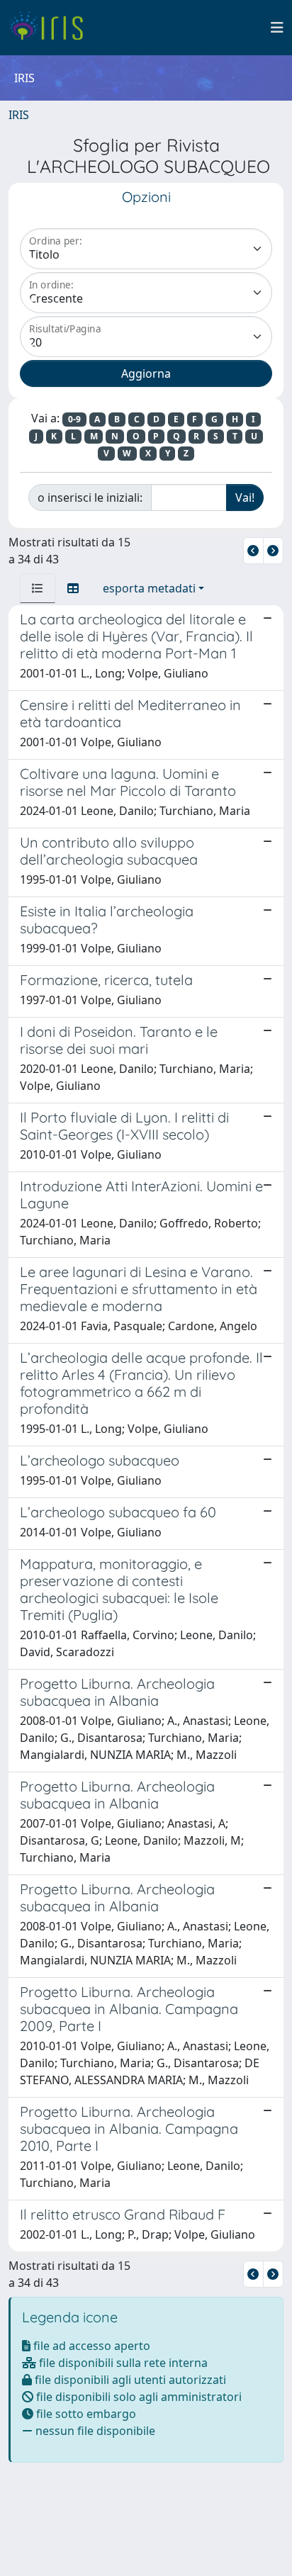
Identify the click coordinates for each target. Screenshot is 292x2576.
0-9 (74, 419)
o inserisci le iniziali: (90, 497)
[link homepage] (51, 28)
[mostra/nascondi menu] (277, 28)
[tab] (38, 588)
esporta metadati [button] (149, 588)
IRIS (19, 115)
